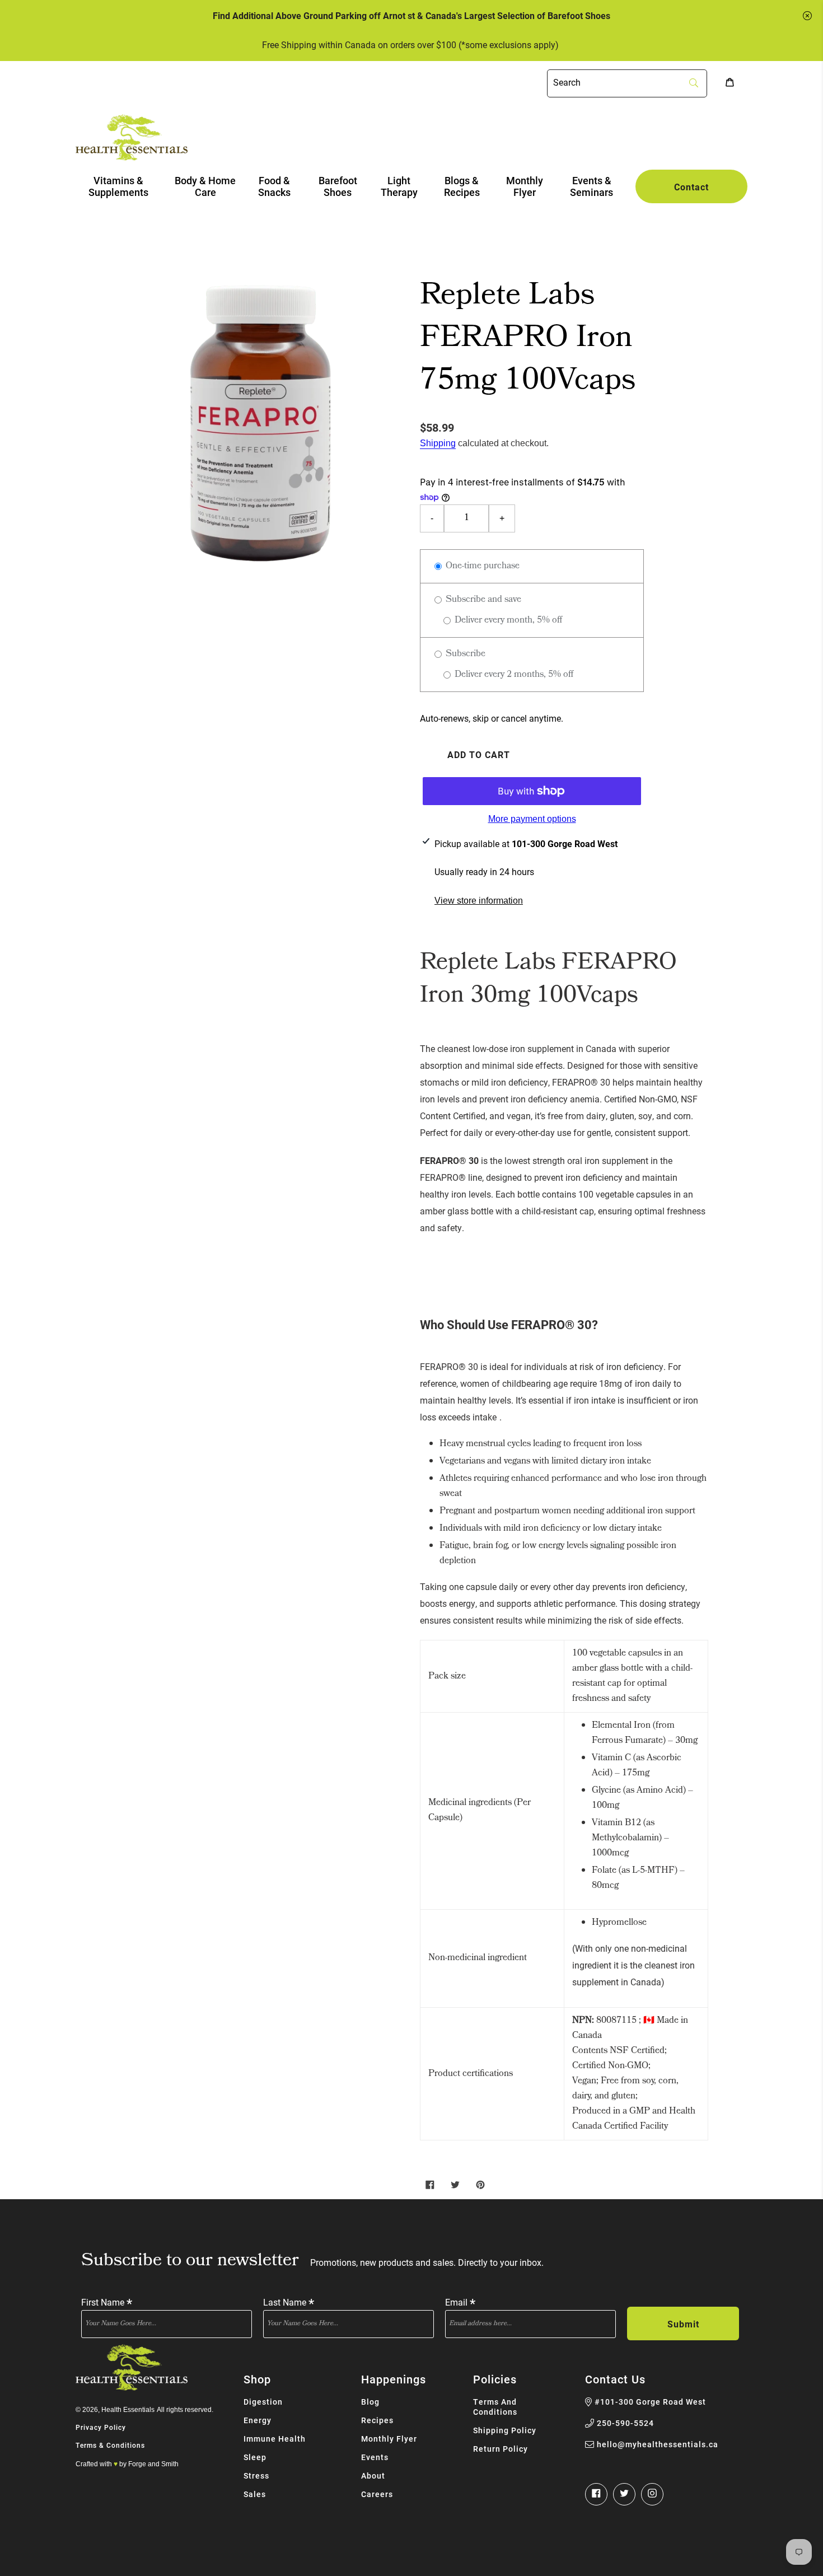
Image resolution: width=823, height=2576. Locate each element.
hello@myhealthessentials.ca (658, 2444)
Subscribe (464, 654)
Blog (370, 2402)
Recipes (377, 2420)
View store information (479, 901)
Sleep (255, 2457)
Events (375, 2457)
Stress (256, 2476)
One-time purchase (481, 566)
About (373, 2476)
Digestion (263, 2402)
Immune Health (275, 2439)
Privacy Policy (101, 2427)
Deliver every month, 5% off (507, 621)
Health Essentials (128, 2410)
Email (460, 2301)
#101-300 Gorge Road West (650, 2402)
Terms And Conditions (495, 2407)
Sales (255, 2494)
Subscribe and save (482, 600)
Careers (377, 2494)
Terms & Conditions (110, 2445)
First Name (107, 2301)
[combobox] (627, 83)
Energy (258, 2420)
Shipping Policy (505, 2430)
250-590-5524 (625, 2423)
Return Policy (501, 2449)
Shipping (438, 443)
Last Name (289, 2301)
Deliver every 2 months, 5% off (513, 675)
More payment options (532, 819)
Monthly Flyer (389, 2439)
